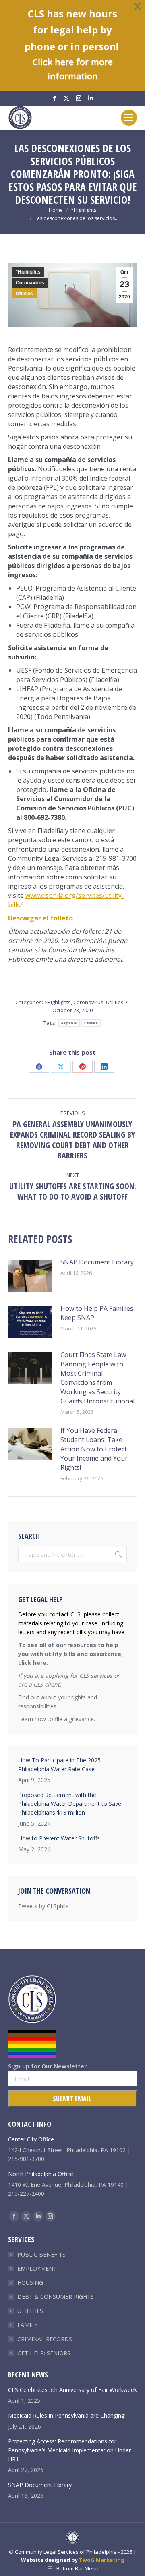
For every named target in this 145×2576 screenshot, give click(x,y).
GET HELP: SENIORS (44, 2353)
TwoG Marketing (102, 2560)
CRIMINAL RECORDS (45, 2339)
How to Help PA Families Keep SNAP (97, 1313)
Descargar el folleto (40, 918)
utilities (91, 1023)
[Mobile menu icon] (129, 118)
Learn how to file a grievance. (57, 1719)
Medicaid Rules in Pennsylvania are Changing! (67, 2415)
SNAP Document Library (97, 1262)
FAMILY (27, 2325)
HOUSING (30, 2283)
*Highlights (28, 272)
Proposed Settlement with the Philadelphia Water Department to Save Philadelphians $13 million (70, 1804)
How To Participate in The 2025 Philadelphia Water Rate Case (59, 1765)
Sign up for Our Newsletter (47, 2066)
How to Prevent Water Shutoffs (59, 1838)
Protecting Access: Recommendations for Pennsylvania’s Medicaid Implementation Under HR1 (69, 2450)
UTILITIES (30, 2311)
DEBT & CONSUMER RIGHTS (56, 2297)
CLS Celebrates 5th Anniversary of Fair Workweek (72, 2390)
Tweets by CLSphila (43, 1906)
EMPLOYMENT (37, 2268)
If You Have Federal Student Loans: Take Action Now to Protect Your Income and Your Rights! (94, 1449)
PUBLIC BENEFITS (41, 2254)
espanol (69, 1023)
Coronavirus (30, 283)
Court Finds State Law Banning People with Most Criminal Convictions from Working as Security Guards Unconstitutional (97, 1378)
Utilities (24, 294)
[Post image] (30, 1276)
